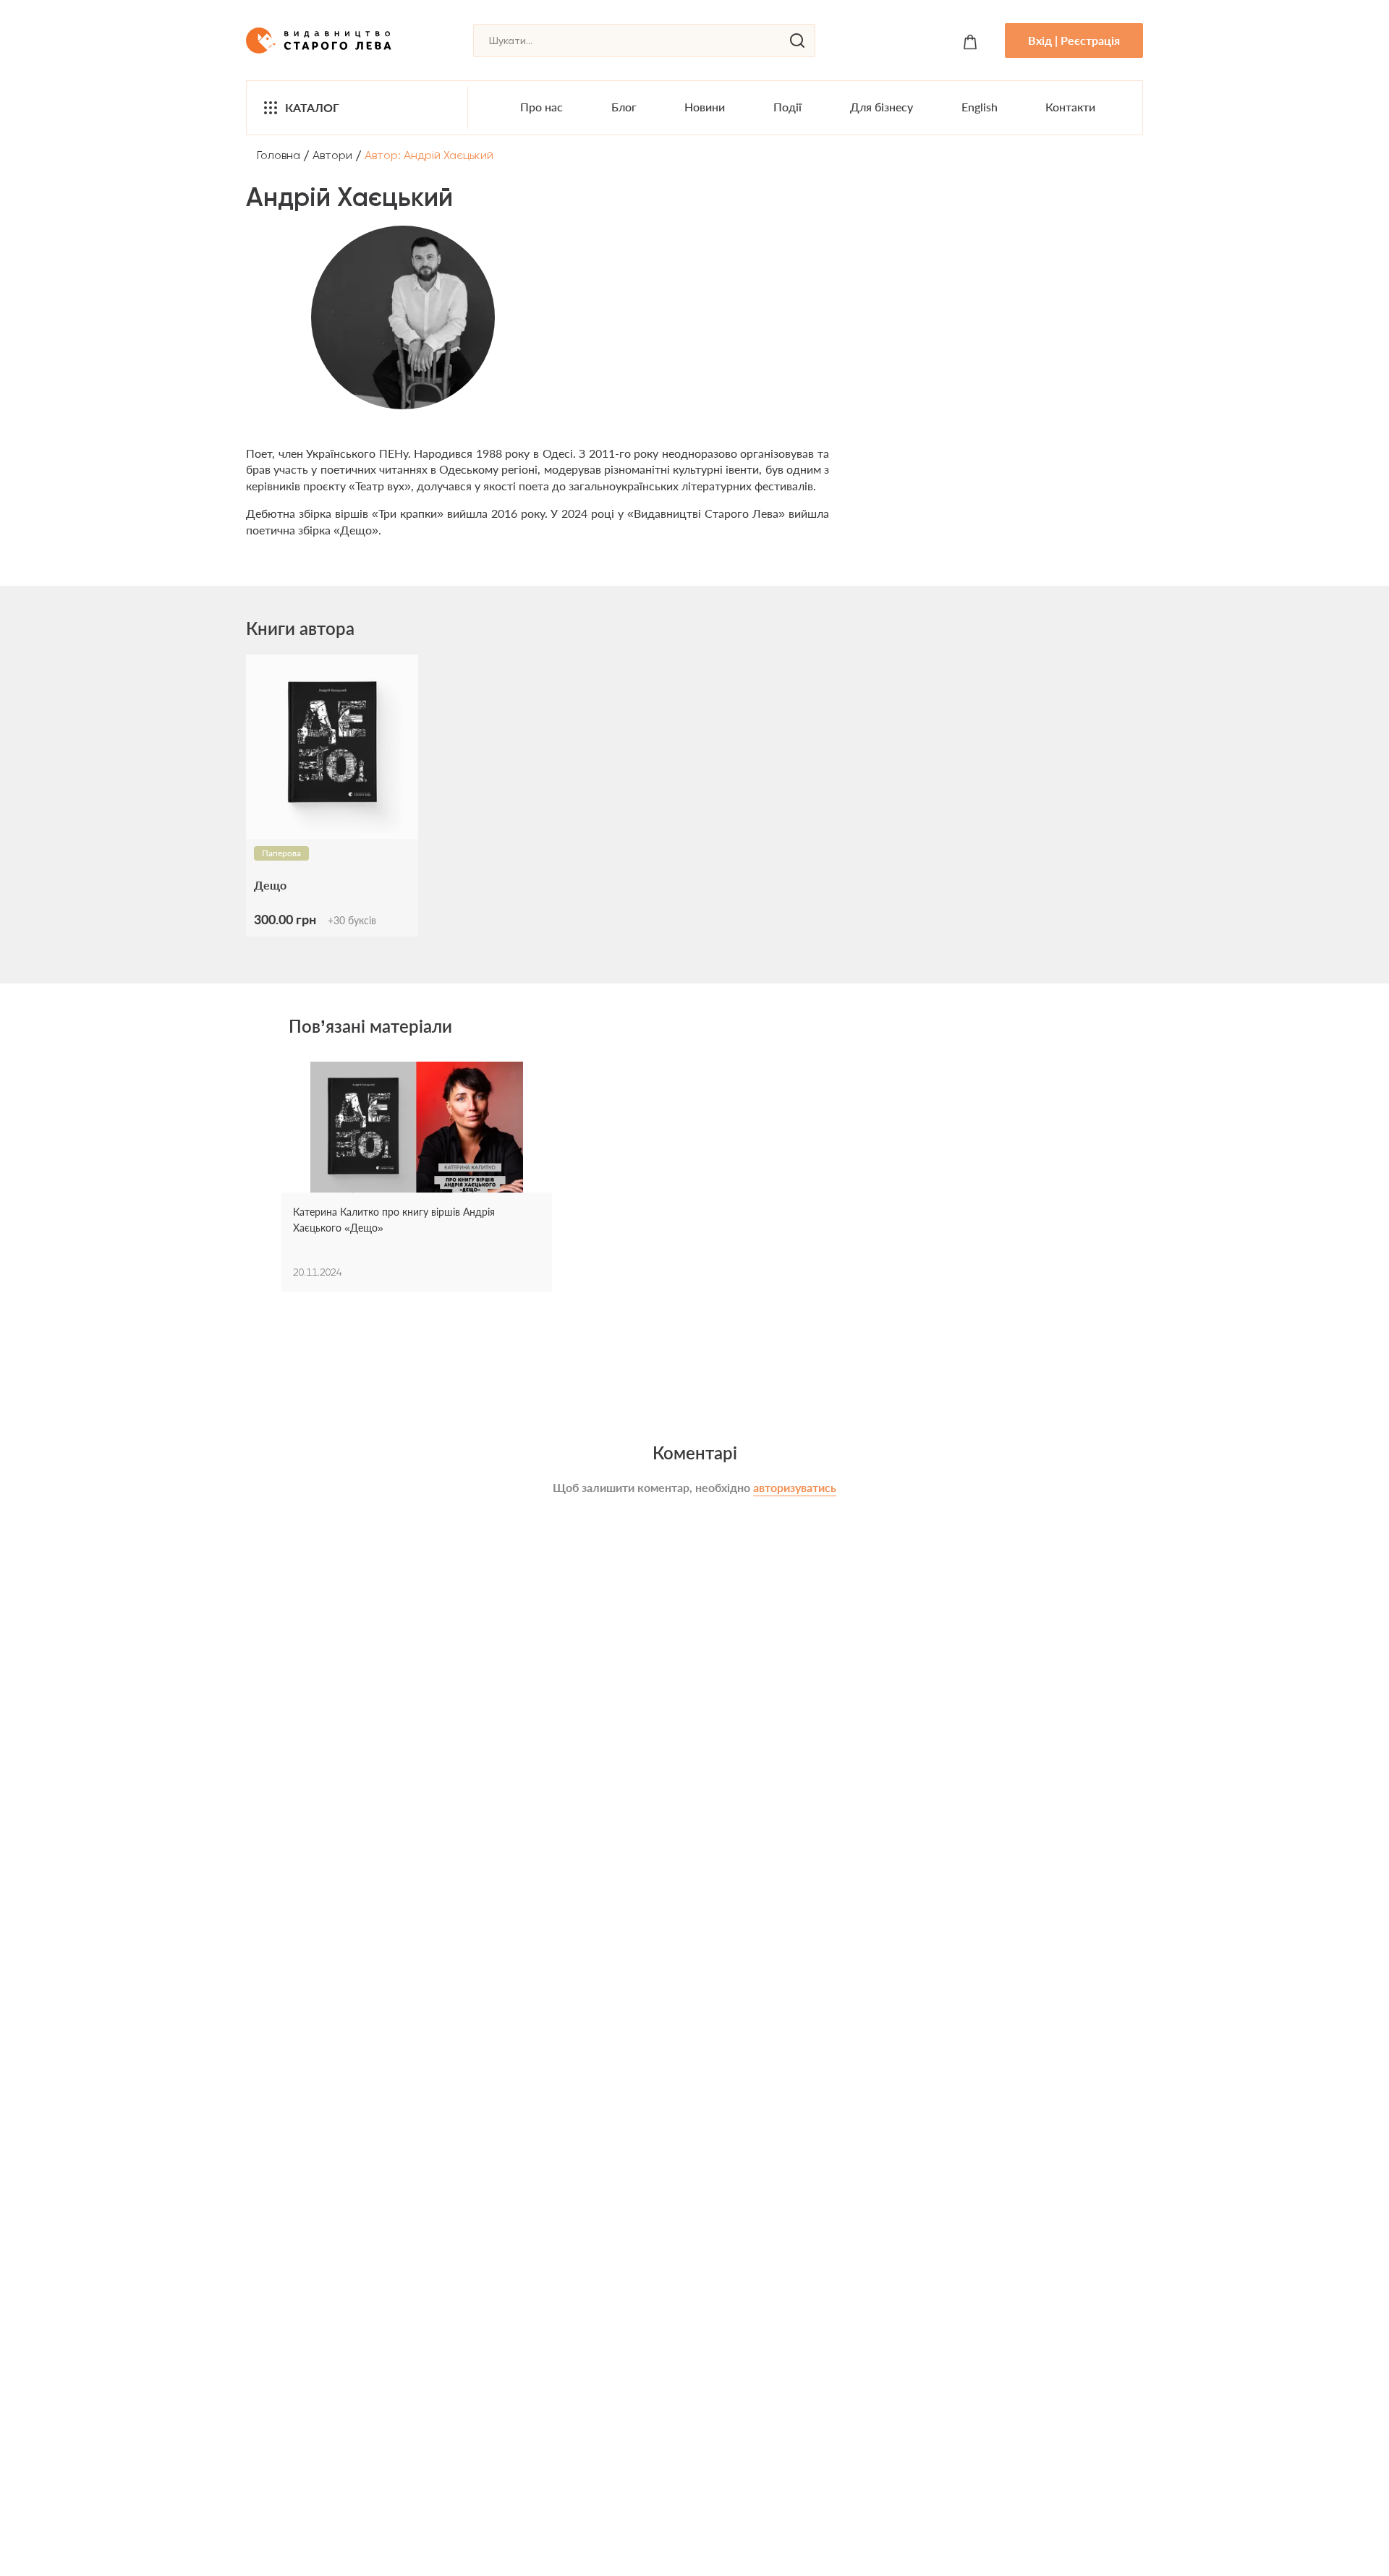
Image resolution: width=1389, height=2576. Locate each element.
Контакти (1070, 107)
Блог (624, 107)
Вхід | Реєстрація (1074, 40)
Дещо (270, 885)
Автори (332, 155)
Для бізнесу (882, 107)
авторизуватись (795, 1487)
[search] (797, 40)
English (980, 107)
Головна (279, 155)
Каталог (312, 107)
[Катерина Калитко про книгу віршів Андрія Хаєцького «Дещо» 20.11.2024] (417, 1133)
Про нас (541, 107)
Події (787, 107)
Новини (705, 107)
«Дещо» (356, 530)
